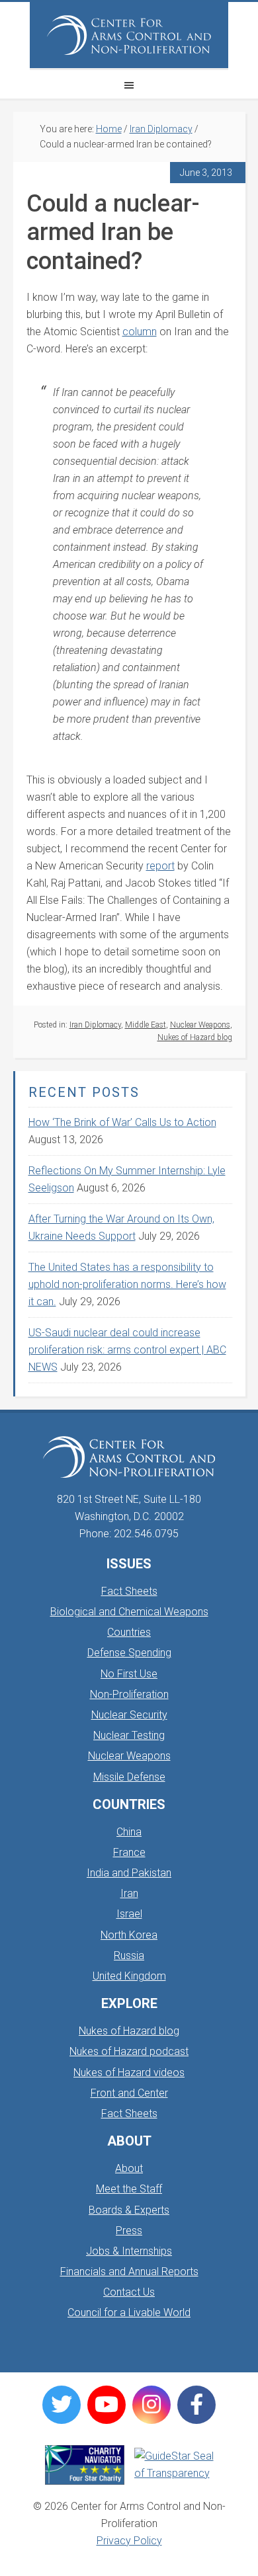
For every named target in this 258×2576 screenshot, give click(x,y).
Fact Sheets (129, 1591)
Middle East (146, 1025)
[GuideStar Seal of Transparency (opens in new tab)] (174, 2465)
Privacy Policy (129, 2541)
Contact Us (129, 2292)
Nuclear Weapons (200, 1025)
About (129, 2168)
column (140, 332)
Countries (129, 1632)
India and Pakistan (129, 1873)
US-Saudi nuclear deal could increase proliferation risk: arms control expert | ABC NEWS (127, 1350)
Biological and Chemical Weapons (129, 1612)
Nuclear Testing (129, 1735)
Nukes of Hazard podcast (129, 2051)
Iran (129, 1893)
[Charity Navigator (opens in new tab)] (85, 2465)
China (129, 1832)
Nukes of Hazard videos (129, 2073)
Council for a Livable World (129, 2313)
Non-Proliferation (129, 1694)
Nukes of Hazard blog (195, 1037)
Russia (129, 1955)
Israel (129, 1914)
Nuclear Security (129, 1715)
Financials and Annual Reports (129, 2272)
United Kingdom (129, 1976)
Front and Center (129, 2093)
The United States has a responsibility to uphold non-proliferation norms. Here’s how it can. (127, 1284)
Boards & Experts (129, 2210)
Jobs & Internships (129, 2251)
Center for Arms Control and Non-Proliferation (129, 35)
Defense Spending (129, 1653)
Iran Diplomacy (95, 1025)
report (160, 866)
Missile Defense (129, 1777)
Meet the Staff (129, 2189)
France (129, 1852)
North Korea (129, 1935)
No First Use (129, 1674)
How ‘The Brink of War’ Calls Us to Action (122, 1122)
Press (129, 2231)
